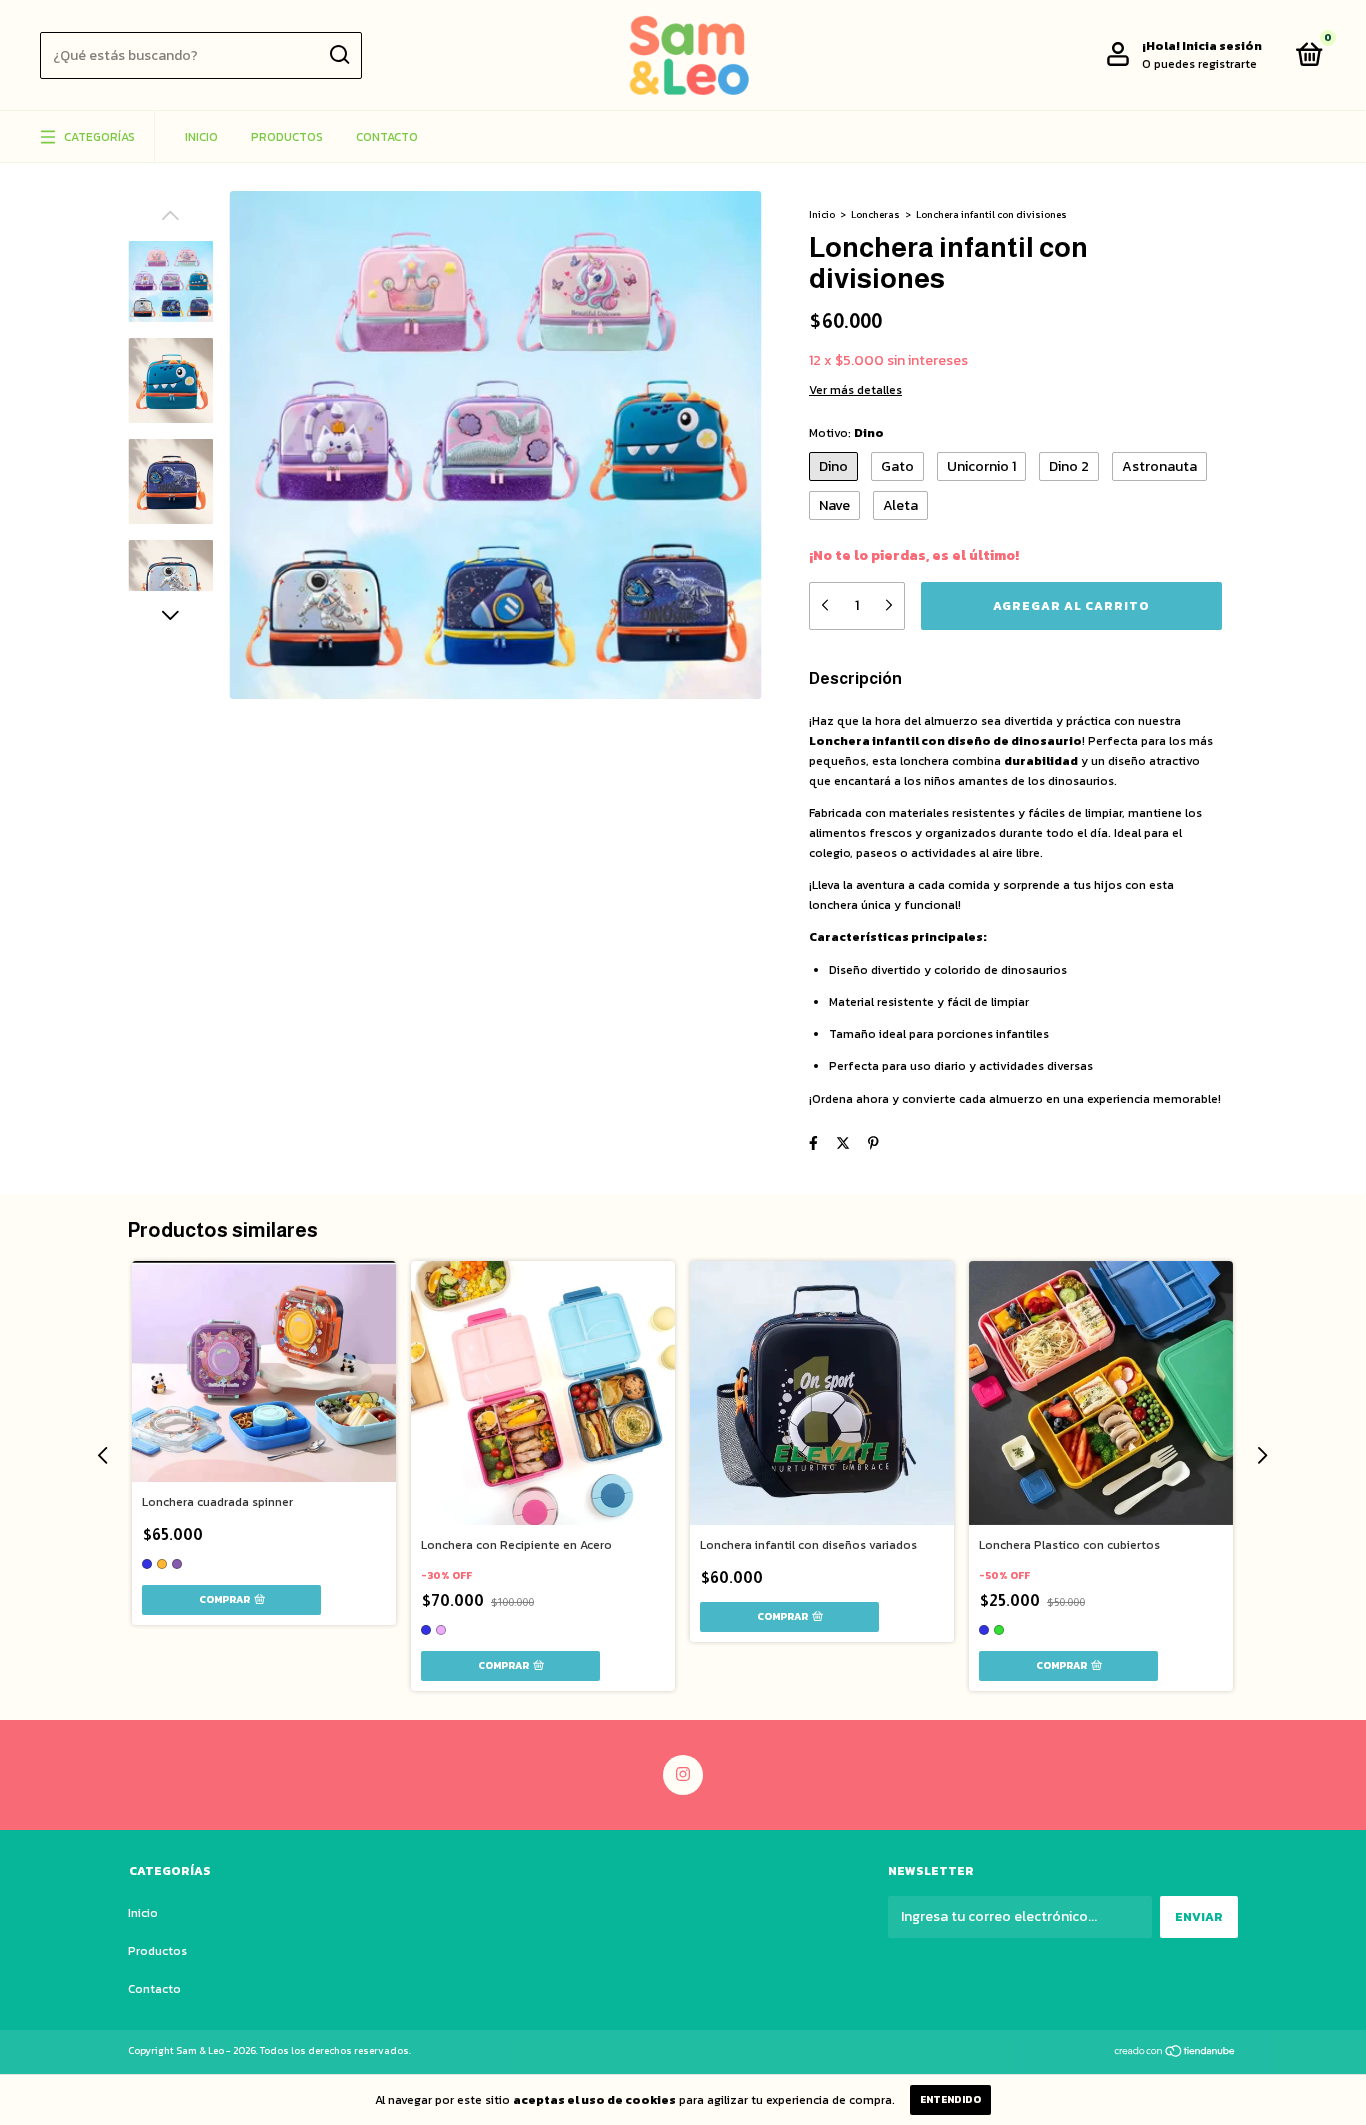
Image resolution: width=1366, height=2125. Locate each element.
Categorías (99, 137)
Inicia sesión (1222, 46)
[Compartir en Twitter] (843, 1143)
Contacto (387, 137)
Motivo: (846, 433)
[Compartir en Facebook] (813, 1143)
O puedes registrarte (1199, 64)
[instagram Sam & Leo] (683, 1775)
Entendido (950, 2099)
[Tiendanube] (1175, 2053)
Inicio (201, 137)
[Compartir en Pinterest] (873, 1143)
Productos (287, 137)
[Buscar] (338, 55)
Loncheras (875, 214)
